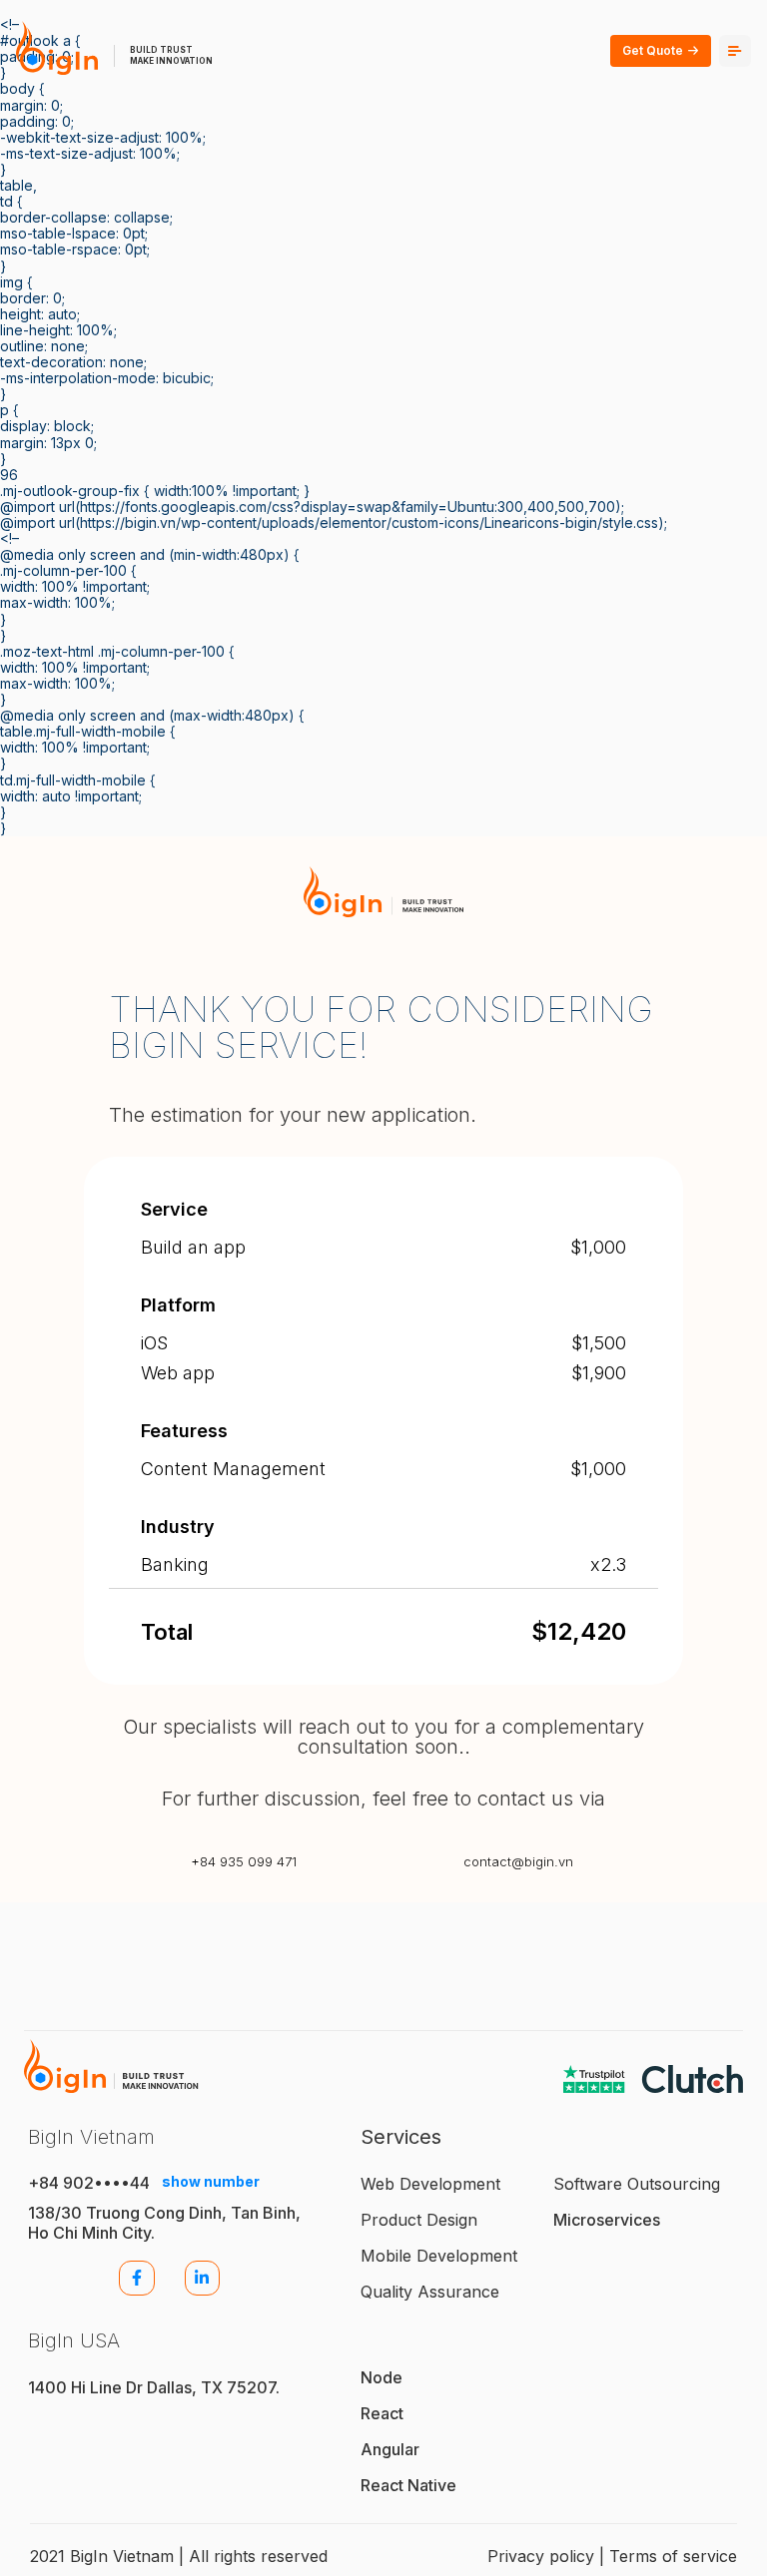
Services (401, 2137)
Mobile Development (439, 2256)
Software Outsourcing (637, 2184)
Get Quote (653, 50)
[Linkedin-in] (202, 2278)
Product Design (419, 2220)
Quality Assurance (430, 2292)
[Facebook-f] (136, 2278)
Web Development (430, 2184)
